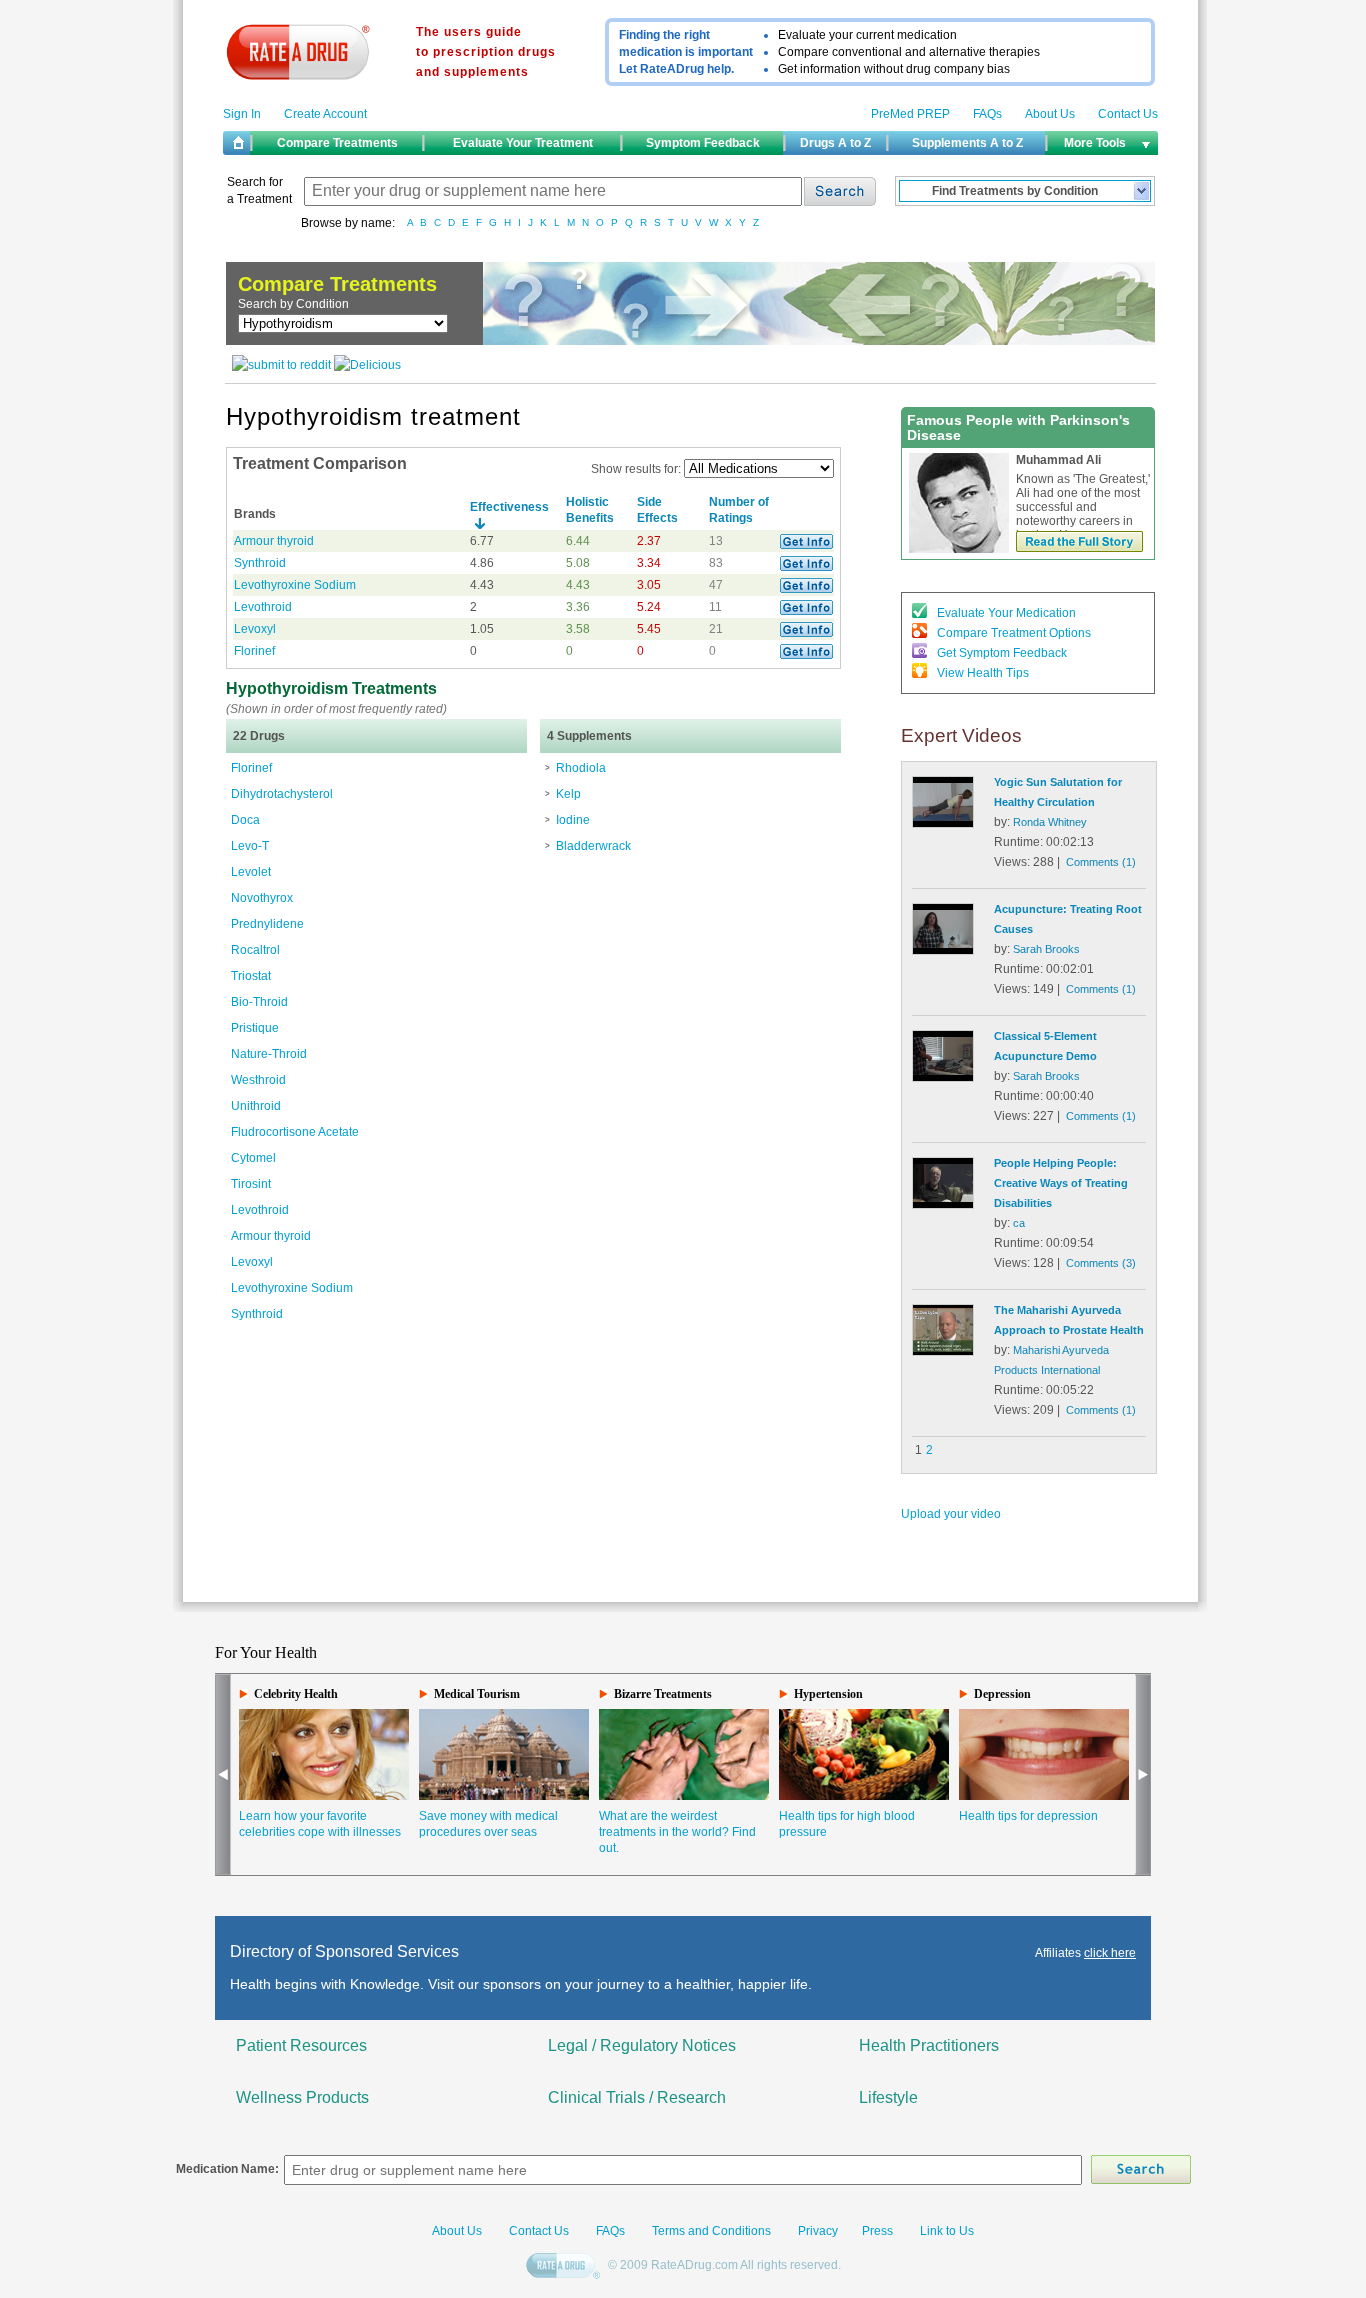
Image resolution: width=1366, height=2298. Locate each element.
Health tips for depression (1028, 1816)
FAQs (987, 114)
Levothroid (263, 607)
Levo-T (250, 846)
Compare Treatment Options (1014, 633)
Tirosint (251, 1184)
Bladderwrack (593, 846)
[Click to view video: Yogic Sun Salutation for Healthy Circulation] (943, 824)
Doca (245, 820)
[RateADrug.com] (565, 2267)
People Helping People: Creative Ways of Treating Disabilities (1061, 1183)
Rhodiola (581, 768)
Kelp (568, 794)
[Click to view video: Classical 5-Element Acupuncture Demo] (943, 1078)
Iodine (573, 820)
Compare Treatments (337, 143)
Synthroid (260, 563)
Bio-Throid (259, 1002)
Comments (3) (1101, 1263)
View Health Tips (983, 673)
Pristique (255, 1028)
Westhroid (258, 1080)
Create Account (325, 114)
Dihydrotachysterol (282, 794)
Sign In (242, 114)
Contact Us (1128, 114)
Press (877, 2231)
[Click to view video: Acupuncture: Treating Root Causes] (943, 951)
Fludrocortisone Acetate (295, 1132)
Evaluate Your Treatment (523, 143)
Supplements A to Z (967, 143)
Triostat (251, 976)
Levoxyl (255, 629)
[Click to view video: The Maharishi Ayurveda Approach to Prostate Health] (943, 1352)
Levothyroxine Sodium (295, 585)
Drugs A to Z (835, 143)
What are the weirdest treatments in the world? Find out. (677, 1832)
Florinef (254, 651)
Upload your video (951, 1514)
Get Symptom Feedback (1002, 653)
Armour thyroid (274, 541)
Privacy (818, 2231)
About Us (1050, 114)
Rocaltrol (255, 950)
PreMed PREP (910, 114)
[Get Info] (806, 545)
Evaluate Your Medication (1006, 613)
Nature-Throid (269, 1054)
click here (1110, 1953)
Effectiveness (509, 507)
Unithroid (256, 1106)
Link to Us (947, 2231)
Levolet (251, 872)
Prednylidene (267, 924)
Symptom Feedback (703, 143)
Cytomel (253, 1158)
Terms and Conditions (710, 2231)
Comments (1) (1101, 862)
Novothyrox (262, 898)
